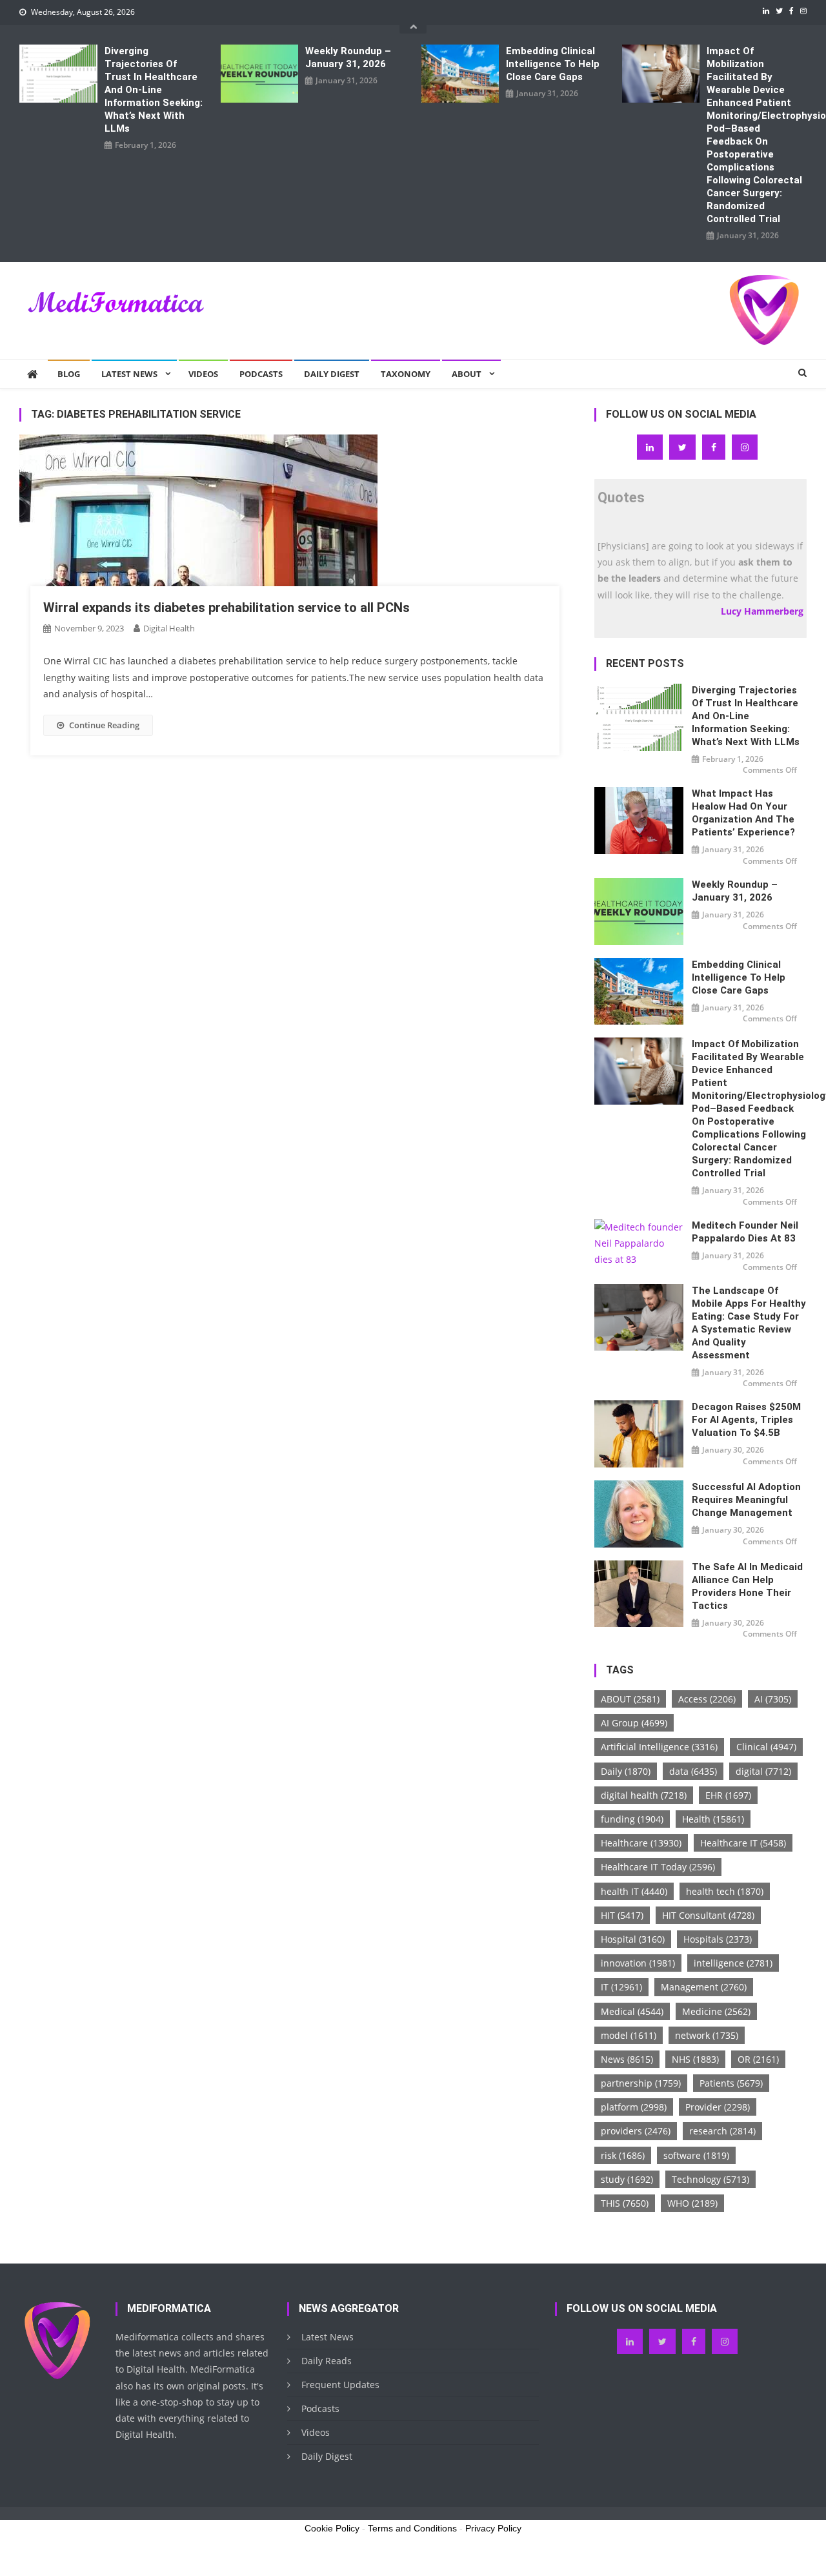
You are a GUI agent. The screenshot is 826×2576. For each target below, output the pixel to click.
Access (707, 1699)
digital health (644, 1795)
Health (713, 1819)
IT (621, 1987)
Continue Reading (104, 725)
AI (773, 1699)
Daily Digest (332, 374)
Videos (203, 374)
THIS (625, 2203)
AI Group (634, 1723)
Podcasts (261, 374)
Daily (626, 1771)
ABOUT (630, 1699)
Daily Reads (327, 2361)
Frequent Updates (340, 2385)
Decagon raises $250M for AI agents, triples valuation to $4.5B (746, 1420)
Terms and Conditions (412, 2528)
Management (704, 1987)
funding (632, 1819)
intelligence (733, 1963)
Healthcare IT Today (658, 1867)
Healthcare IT (743, 1843)
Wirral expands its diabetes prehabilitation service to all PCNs (227, 608)
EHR (728, 1795)
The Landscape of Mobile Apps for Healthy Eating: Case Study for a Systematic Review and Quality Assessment (749, 1323)
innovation (638, 1963)
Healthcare (641, 1843)
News (627, 2059)
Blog (69, 374)
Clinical (766, 1747)
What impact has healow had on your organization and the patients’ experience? (743, 813)
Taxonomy (406, 374)
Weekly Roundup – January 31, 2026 (348, 57)
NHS (695, 2059)
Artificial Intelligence (659, 1747)
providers (636, 2131)
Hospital (633, 1939)
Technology (710, 2179)
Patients (731, 2083)
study (627, 2179)
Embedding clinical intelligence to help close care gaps (553, 64)
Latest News (129, 374)
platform (634, 2107)
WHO (692, 2203)
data (693, 1771)
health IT (634, 1891)
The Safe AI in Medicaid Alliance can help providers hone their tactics (747, 1586)
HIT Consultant (708, 1915)
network (707, 2035)
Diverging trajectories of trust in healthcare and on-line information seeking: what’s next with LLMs (154, 90)
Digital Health (169, 628)
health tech (725, 1891)
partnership (641, 2083)
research (722, 2131)
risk (623, 2155)
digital (763, 1771)
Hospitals (718, 1939)
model (629, 2035)
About (467, 374)
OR (758, 2059)
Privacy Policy (493, 2528)
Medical (632, 2011)
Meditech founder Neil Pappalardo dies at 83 (745, 1232)
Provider (718, 2107)
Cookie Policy (332, 2528)
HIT (622, 1915)
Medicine (716, 2011)
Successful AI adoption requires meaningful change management (746, 1500)
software (696, 2155)
